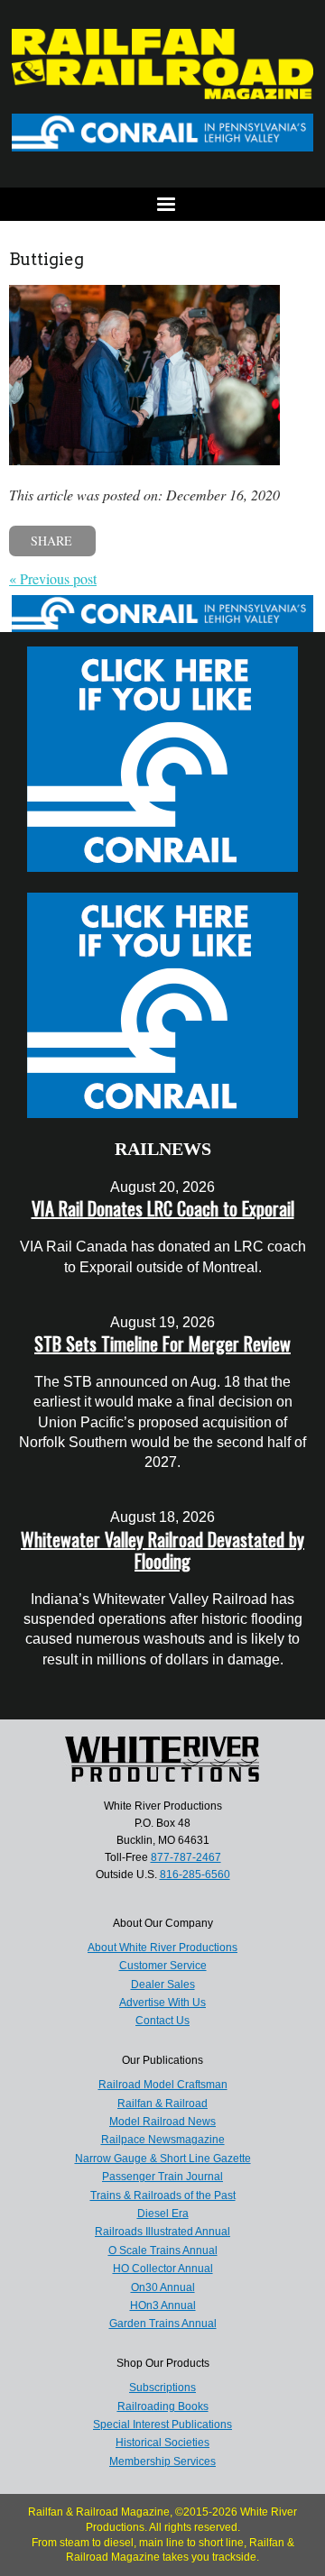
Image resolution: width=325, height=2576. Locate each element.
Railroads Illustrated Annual (162, 2232)
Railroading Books (163, 2406)
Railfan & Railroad (162, 2104)
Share (51, 541)
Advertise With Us (162, 2003)
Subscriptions (162, 2388)
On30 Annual (163, 2287)
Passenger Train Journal (162, 2177)
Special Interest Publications (162, 2425)
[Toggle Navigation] (162, 204)
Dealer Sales (163, 1985)
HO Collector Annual (163, 2269)
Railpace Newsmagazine (163, 2140)
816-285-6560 (195, 1875)
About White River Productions (162, 1948)
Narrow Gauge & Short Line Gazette (163, 2159)
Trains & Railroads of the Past (163, 2196)
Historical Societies (162, 2443)
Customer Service (163, 1966)
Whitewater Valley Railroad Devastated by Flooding (162, 1550)
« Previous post (53, 578)
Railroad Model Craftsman (163, 2085)
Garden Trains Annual (163, 2324)
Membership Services (162, 2461)
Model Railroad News (162, 2122)
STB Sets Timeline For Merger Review (162, 1343)
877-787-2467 (186, 1857)
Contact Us (162, 2021)
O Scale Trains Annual (163, 2251)
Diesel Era (163, 2214)
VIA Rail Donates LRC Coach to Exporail (163, 1208)
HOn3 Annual (163, 2306)
